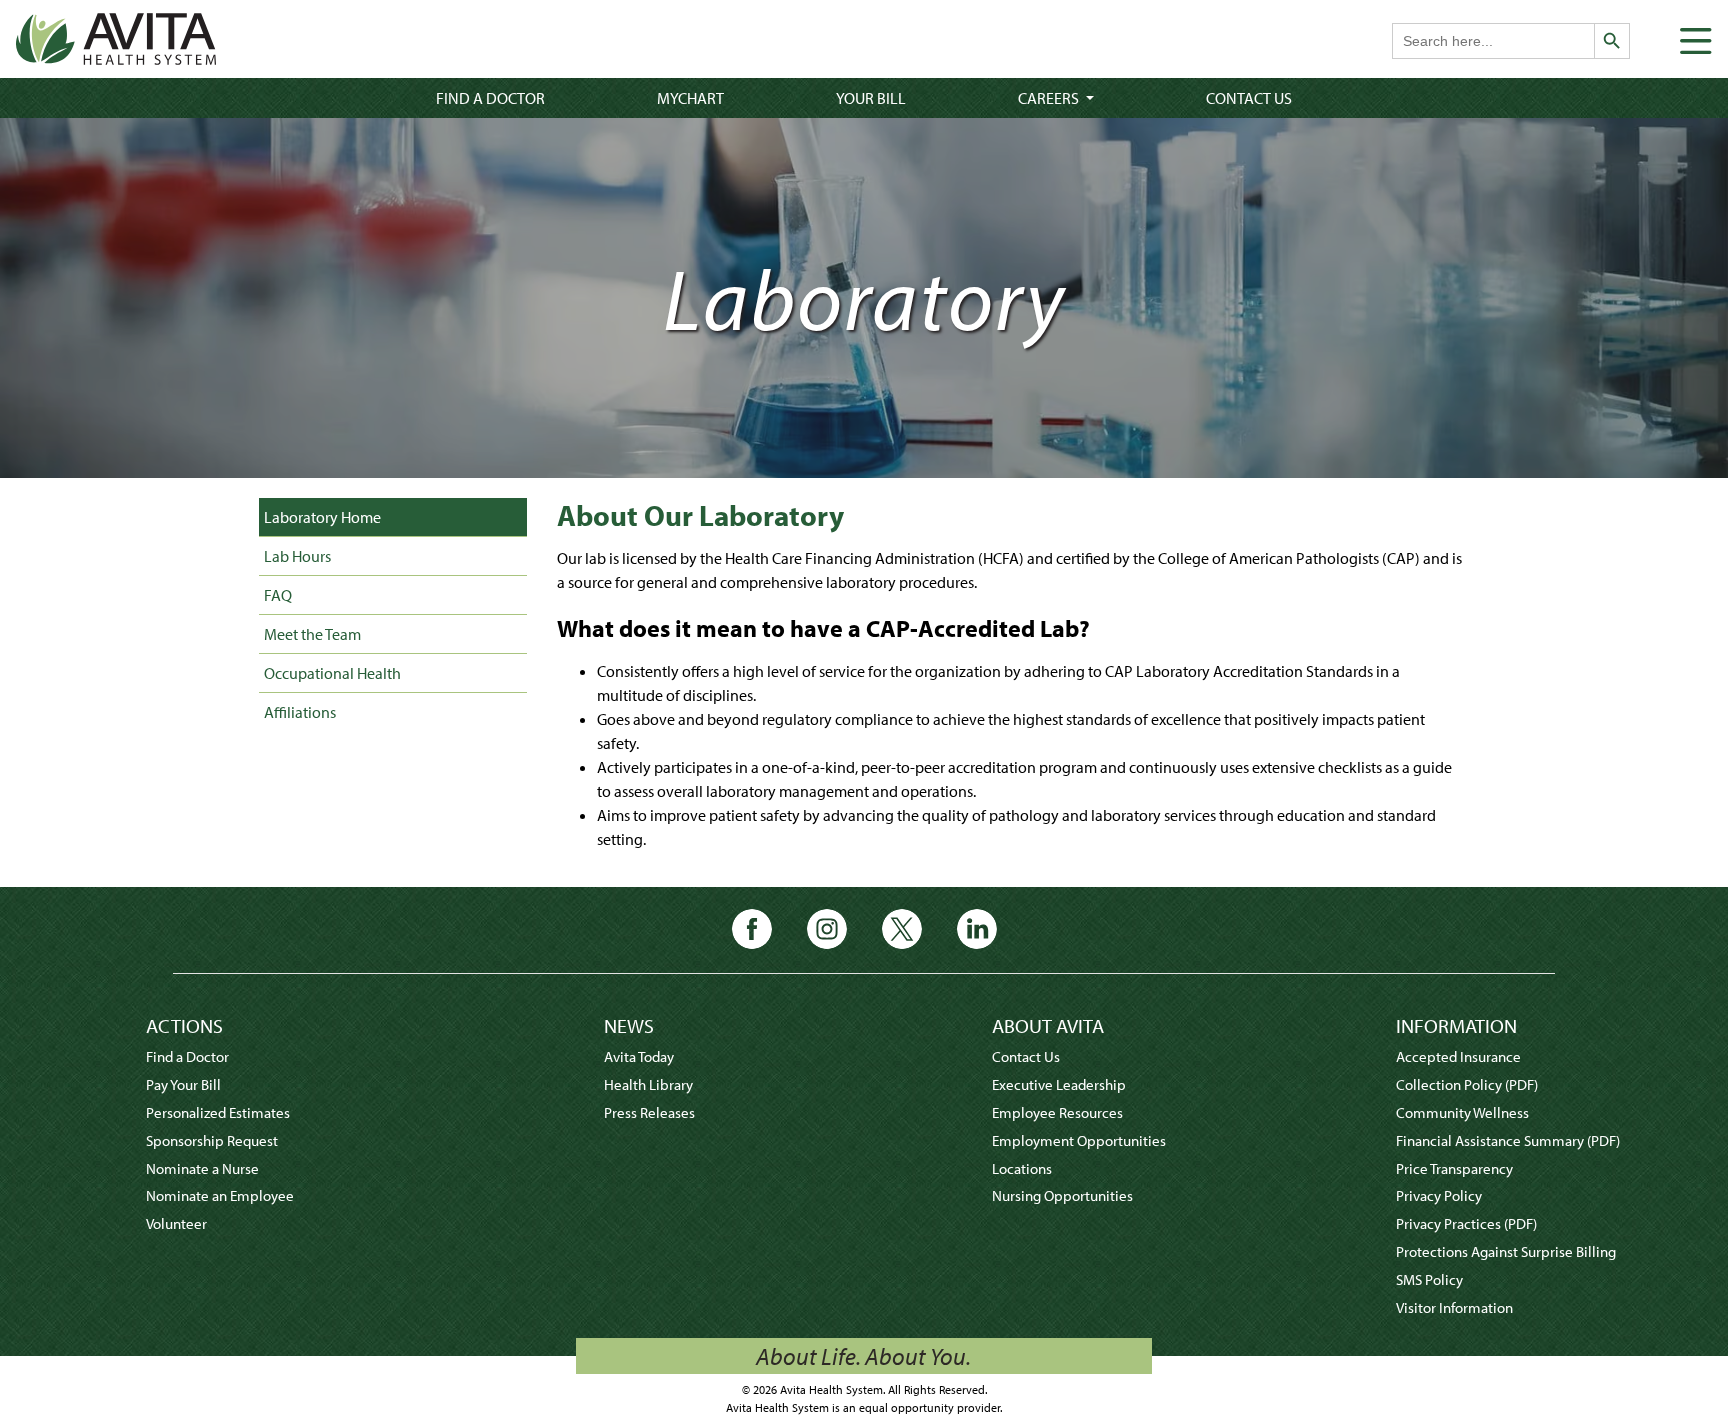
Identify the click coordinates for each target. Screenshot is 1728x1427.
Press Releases (649, 1112)
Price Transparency (1454, 1168)
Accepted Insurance (1458, 1056)
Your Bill (871, 98)
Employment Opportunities (1079, 1140)
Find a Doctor (490, 98)
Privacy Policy (1439, 1195)
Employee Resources (1057, 1112)
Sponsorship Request (212, 1140)
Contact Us (1249, 98)
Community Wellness (1462, 1112)
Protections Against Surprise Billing (1506, 1251)
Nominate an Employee (220, 1195)
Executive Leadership (1059, 1084)
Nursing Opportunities (1062, 1195)
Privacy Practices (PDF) (1466, 1223)
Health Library (648, 1084)
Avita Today (639, 1056)
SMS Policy (1429, 1279)
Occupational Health (332, 673)
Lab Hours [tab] (297, 556)
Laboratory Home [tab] (322, 517)
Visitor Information (1454, 1307)
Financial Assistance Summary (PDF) (1508, 1140)
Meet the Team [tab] (312, 634)
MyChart (690, 98)
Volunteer (176, 1223)
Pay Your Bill (183, 1084)
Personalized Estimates (218, 1112)
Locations (1022, 1168)
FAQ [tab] (278, 595)
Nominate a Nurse (202, 1168)
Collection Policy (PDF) (1467, 1084)
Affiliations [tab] (300, 712)
